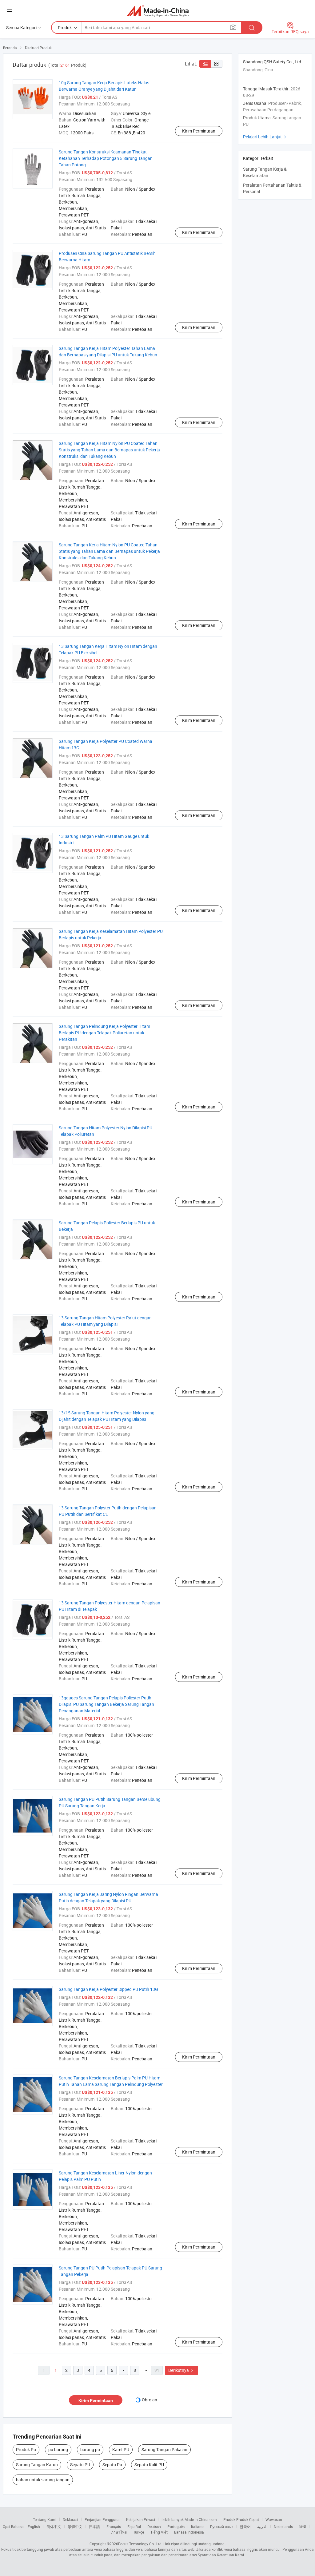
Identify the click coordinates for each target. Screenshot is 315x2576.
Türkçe (139, 2532)
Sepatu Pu (112, 2465)
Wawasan (274, 2519)
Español (134, 2526)
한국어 (245, 2526)
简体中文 (54, 2526)
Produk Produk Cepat (241, 2519)
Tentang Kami (45, 2519)
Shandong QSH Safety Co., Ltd (272, 62)
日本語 (94, 2526)
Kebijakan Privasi (141, 2519)
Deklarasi (70, 2519)
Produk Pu (26, 2449)
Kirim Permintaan (199, 131)
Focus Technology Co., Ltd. (140, 2544)
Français (114, 2526)
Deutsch (154, 2526)
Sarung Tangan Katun (37, 2465)
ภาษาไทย (119, 2532)
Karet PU (121, 2449)
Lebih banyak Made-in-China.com (189, 2519)
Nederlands (283, 2526)
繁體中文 (75, 2526)
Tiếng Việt (159, 2532)
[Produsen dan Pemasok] (158, 11)
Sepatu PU (80, 2465)
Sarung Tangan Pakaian (164, 2449)
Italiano (197, 2526)
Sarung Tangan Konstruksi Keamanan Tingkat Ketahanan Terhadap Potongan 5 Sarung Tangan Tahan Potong (106, 158)
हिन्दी (303, 2526)
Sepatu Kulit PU (149, 2465)
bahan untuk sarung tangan (43, 2480)
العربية (262, 2526)
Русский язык (222, 2526)
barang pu (90, 2449)
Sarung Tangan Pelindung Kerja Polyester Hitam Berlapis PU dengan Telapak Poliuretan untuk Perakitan (104, 1033)
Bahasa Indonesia (189, 2532)
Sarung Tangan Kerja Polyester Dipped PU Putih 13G (108, 1989)
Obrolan (150, 2400)
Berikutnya (181, 2370)
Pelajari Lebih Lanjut (265, 137)
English (34, 2526)
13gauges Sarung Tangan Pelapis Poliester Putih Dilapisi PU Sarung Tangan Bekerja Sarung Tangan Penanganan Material (106, 1704)
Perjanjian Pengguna (102, 2519)
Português (176, 2526)
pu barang (58, 2449)
